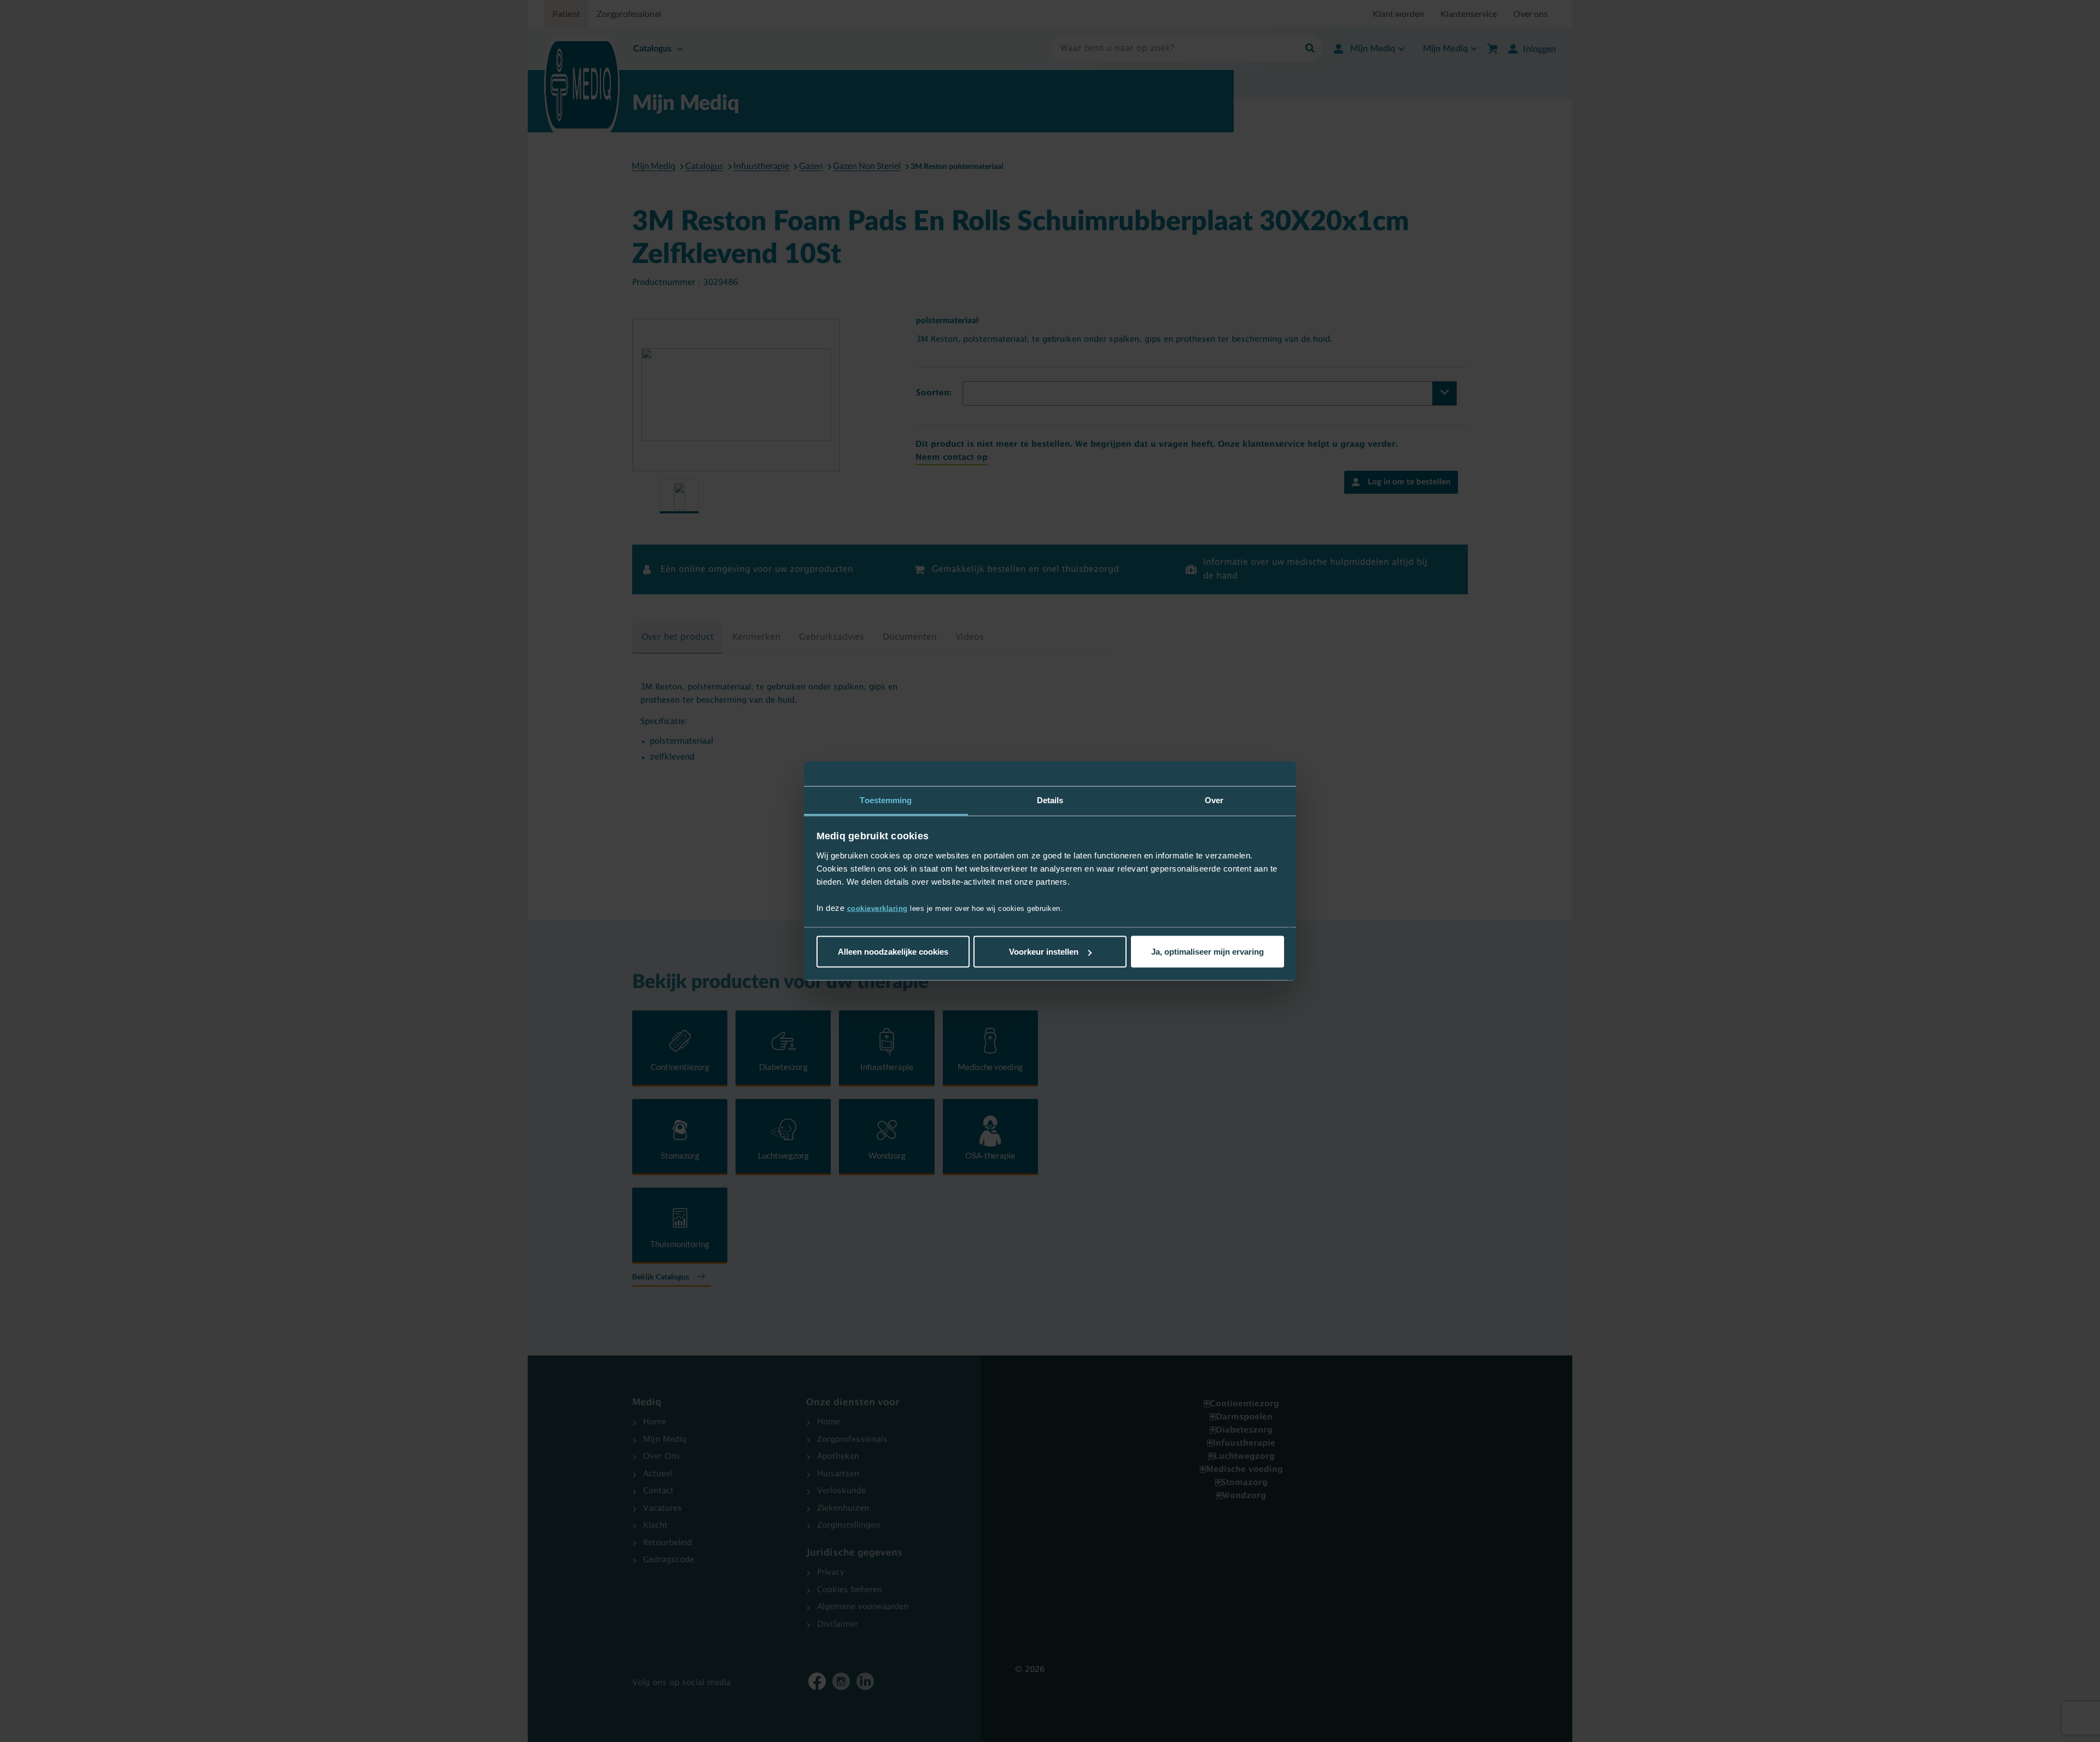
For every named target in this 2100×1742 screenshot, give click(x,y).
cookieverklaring (877, 908)
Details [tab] (1050, 800)
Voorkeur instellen (1044, 952)
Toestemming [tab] (886, 800)
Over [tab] (1214, 800)
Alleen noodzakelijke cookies (893, 952)
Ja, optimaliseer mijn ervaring (1207, 952)
